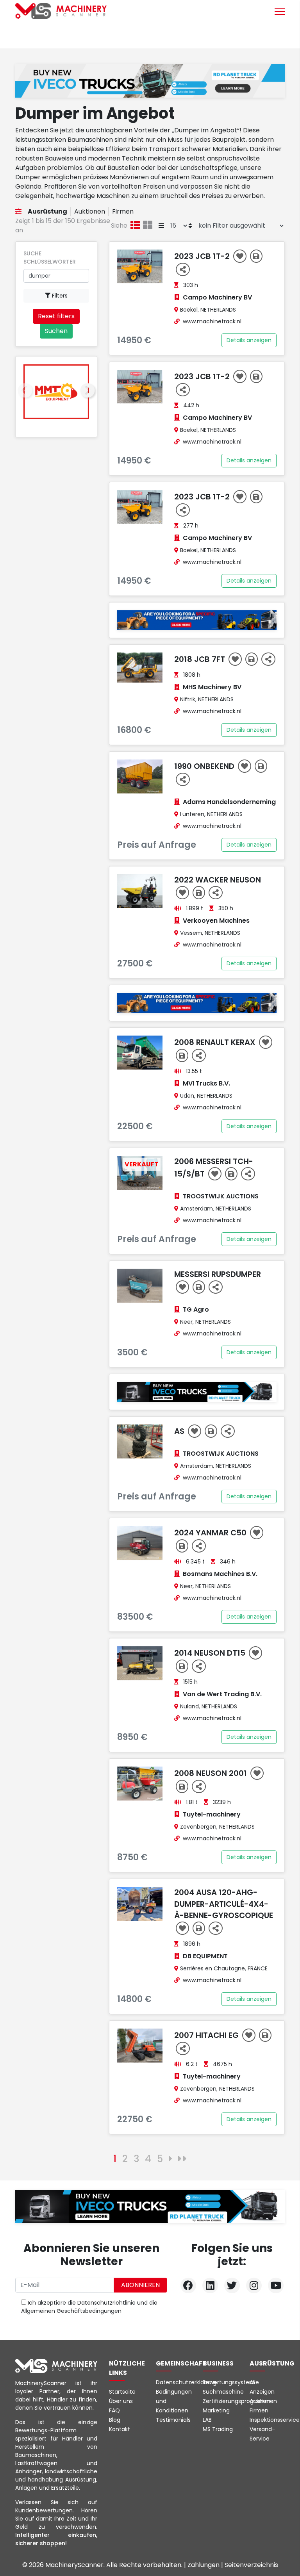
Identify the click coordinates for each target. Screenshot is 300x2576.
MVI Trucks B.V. (206, 1083)
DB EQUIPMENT (205, 1956)
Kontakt (120, 2429)
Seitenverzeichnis (251, 2565)
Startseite (122, 2392)
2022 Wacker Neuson (218, 880)
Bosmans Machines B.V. (220, 1574)
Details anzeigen (249, 340)
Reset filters (56, 316)
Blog (115, 2420)
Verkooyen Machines (216, 921)
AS (180, 1431)
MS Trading (218, 2429)
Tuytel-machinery (212, 1814)
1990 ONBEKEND (205, 766)
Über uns (121, 2401)
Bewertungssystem (229, 2382)
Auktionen (90, 211)
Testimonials (173, 2420)
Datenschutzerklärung (186, 2382)
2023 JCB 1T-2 (203, 256)
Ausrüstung (47, 211)
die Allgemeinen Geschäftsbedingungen (89, 2307)
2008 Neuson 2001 (212, 1773)
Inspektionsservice (275, 2420)
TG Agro (196, 1309)
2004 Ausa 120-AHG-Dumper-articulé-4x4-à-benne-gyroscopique (224, 1904)
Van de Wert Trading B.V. (222, 1694)
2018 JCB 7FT (201, 659)
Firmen (123, 211)
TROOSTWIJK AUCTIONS (221, 1196)
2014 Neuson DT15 (211, 1653)
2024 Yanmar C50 (211, 1533)
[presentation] (25, 391)
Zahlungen (204, 2565)
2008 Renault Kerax (216, 1042)
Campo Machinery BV (217, 297)
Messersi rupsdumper (218, 1274)
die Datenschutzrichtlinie (102, 2303)
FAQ (114, 2410)
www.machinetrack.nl (212, 321)
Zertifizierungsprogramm (237, 2401)
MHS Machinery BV (212, 687)
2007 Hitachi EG (207, 2035)
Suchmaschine (223, 2392)
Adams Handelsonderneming (229, 802)
